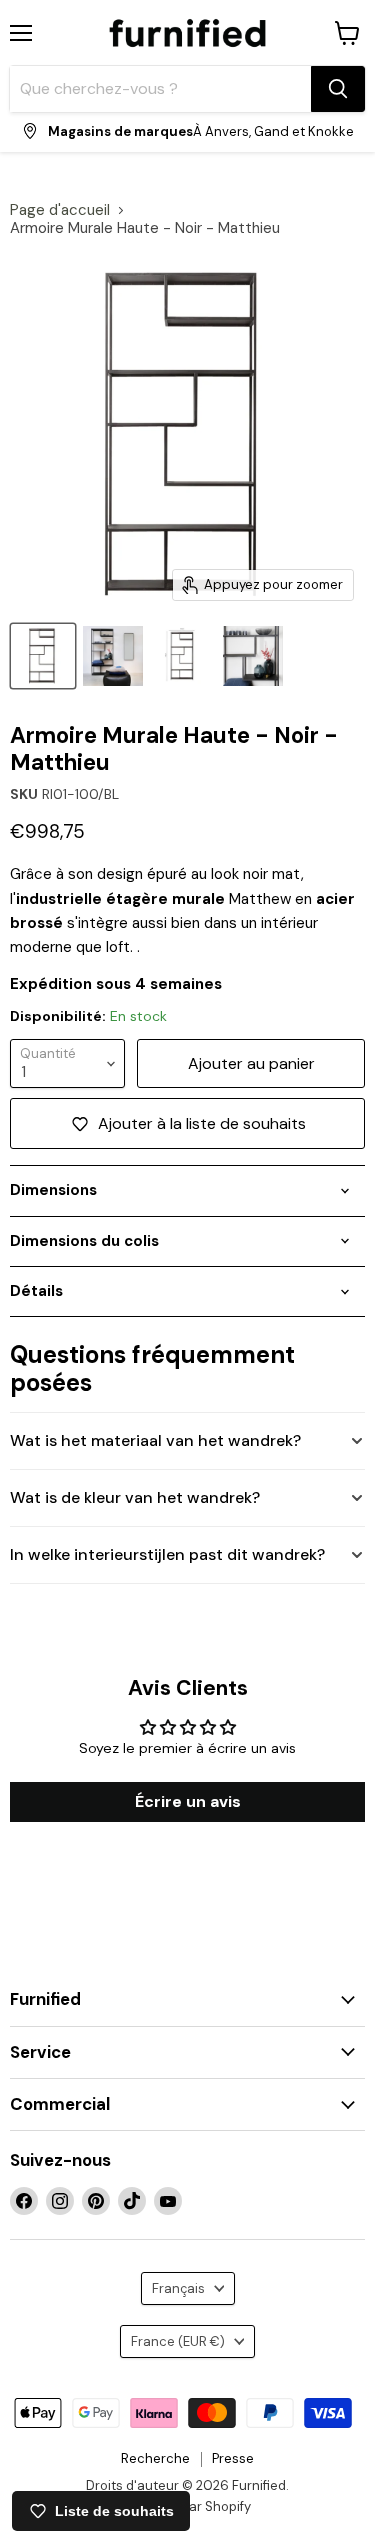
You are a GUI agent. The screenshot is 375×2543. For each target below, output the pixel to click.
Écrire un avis (188, 1801)
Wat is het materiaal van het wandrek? (155, 1440)
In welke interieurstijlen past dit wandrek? (167, 1554)
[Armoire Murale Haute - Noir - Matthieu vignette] (183, 656)
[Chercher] (338, 89)
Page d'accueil (60, 210)
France (178, 2341)
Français (178, 2288)
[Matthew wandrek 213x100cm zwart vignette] (253, 656)
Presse (233, 2458)
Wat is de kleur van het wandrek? (135, 1497)
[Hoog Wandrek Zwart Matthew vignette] (43, 656)
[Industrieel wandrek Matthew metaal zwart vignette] (113, 656)
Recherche (155, 2458)
